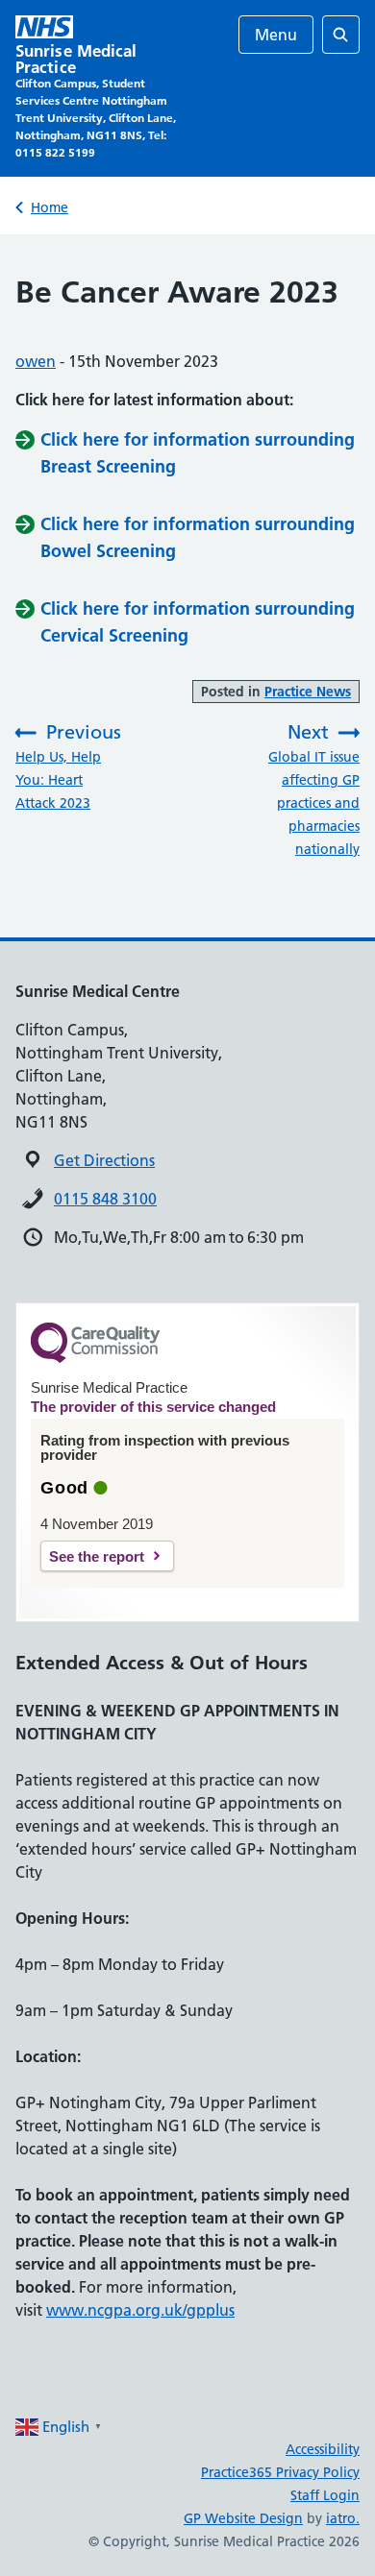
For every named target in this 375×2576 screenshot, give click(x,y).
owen (36, 361)
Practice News (308, 692)
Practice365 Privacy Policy (280, 2472)
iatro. (343, 2518)
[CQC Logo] (95, 1358)
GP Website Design (243, 2518)
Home (50, 207)
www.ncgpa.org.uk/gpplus (140, 2310)
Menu (276, 35)
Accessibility (323, 2449)
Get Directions (104, 1160)
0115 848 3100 (105, 1199)
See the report (97, 1556)
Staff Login (325, 2495)
